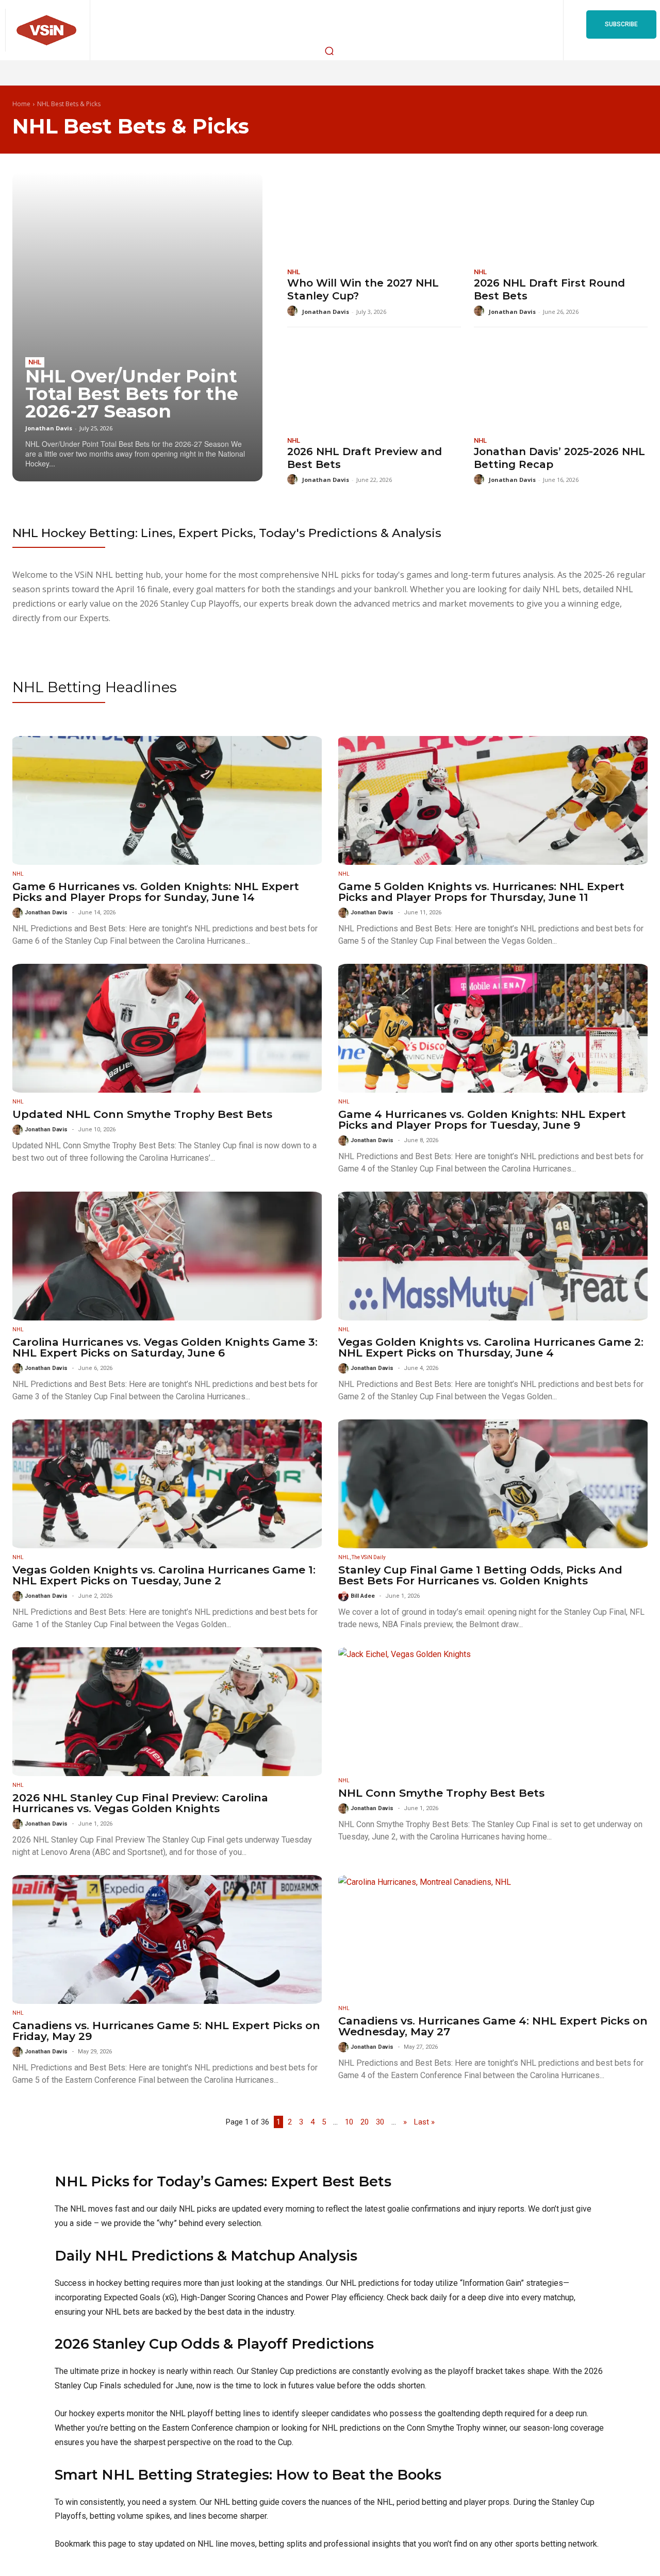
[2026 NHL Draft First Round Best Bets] (561, 215)
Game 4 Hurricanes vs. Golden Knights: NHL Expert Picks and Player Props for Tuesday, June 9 (482, 1119)
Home (21, 104)
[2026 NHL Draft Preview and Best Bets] (374, 383)
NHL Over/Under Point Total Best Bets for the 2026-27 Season (132, 394)
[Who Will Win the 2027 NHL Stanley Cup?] (374, 215)
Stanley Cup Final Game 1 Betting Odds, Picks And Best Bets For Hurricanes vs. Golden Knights (480, 1575)
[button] (329, 51)
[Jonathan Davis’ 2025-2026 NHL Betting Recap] (561, 383)
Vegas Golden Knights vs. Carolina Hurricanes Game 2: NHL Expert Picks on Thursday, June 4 (491, 1347)
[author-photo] (294, 311)
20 (365, 2122)
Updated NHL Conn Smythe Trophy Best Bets (142, 1114)
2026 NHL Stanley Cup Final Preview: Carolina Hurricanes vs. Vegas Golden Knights (140, 1803)
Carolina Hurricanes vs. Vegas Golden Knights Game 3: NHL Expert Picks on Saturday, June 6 (165, 1347)
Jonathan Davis (49, 428)
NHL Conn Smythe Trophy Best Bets (441, 1793)
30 (380, 2122)
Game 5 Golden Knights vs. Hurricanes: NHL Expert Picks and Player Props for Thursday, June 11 (481, 892)
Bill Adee (363, 1596)
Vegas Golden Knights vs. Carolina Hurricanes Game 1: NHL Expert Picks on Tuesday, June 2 (164, 1575)
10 (349, 2122)
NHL (35, 362)
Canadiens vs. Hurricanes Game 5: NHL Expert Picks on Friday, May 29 (166, 2031)
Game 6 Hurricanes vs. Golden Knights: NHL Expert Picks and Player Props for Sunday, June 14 (156, 892)
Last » (424, 2122)
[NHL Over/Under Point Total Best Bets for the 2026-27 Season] (137, 327)
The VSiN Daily (369, 1557)
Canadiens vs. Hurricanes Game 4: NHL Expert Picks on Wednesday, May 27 (493, 2026)
